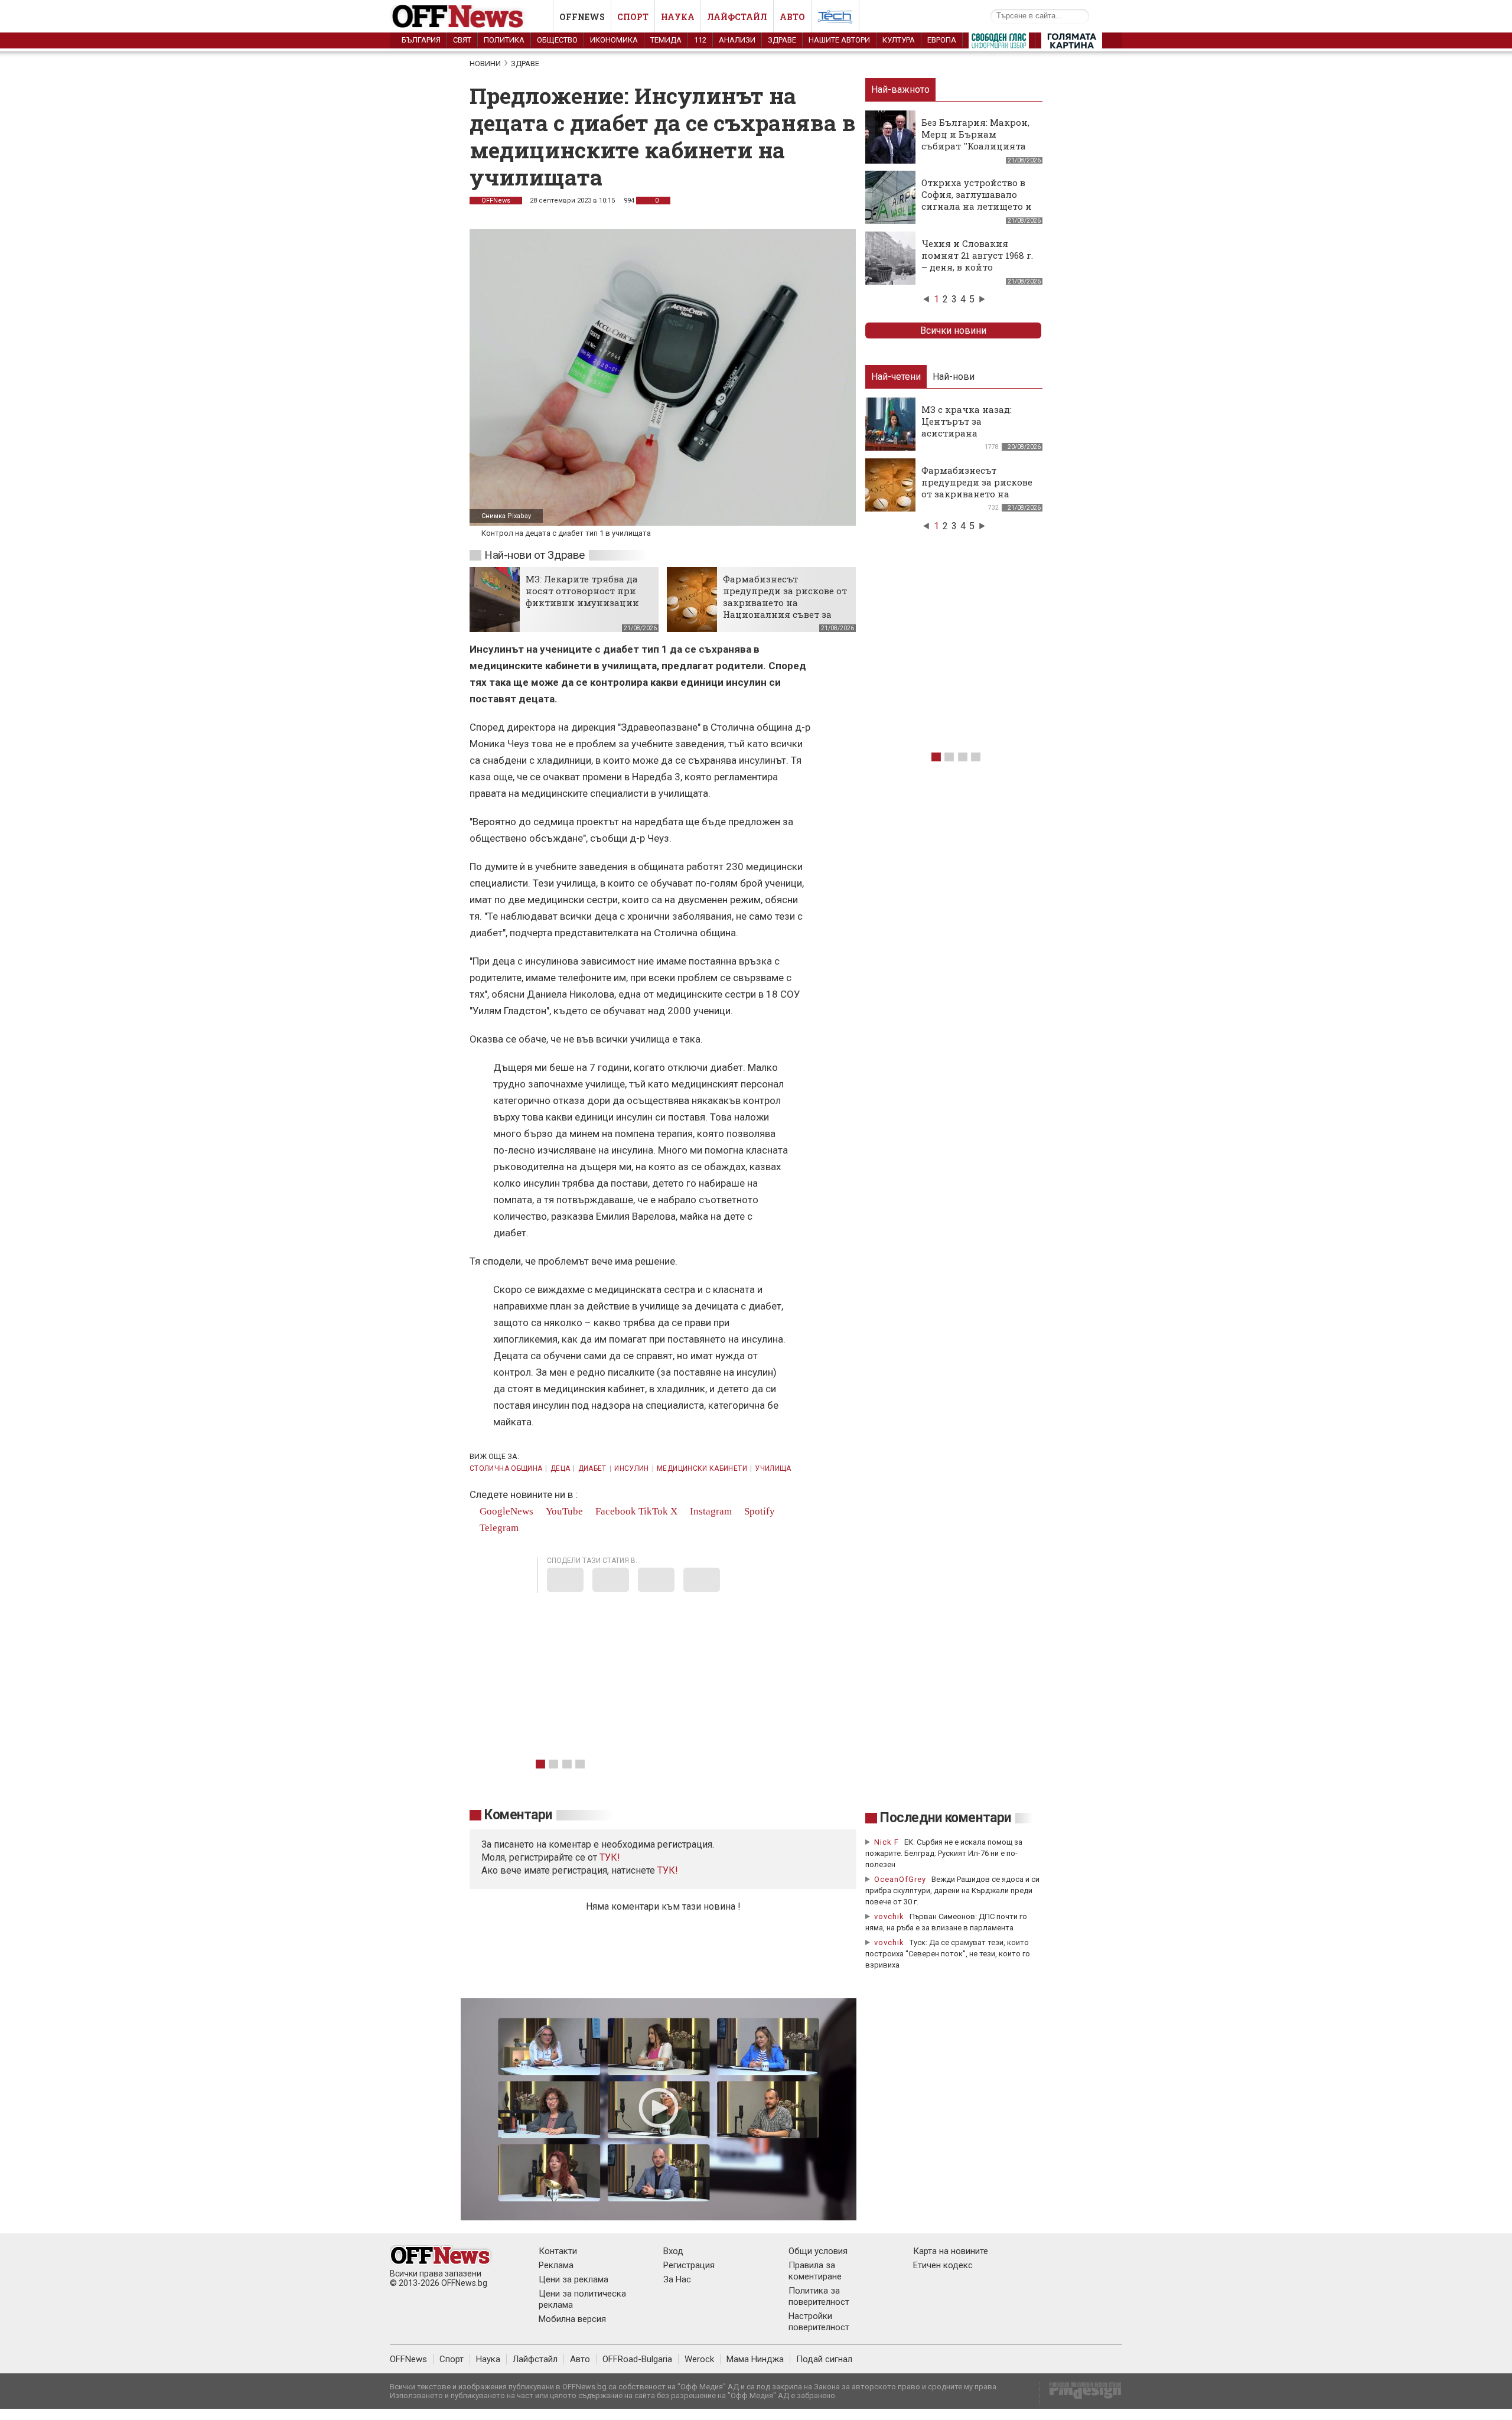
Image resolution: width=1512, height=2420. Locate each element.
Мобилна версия (572, 2319)
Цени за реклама (573, 2279)
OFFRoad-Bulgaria (637, 2359)
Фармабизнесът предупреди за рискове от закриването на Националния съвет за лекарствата (785, 602)
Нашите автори (839, 40)
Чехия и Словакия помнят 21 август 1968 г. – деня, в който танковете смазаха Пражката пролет (977, 267)
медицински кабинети (702, 1468)
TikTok (653, 1511)
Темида (666, 40)
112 (700, 40)
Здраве (782, 40)
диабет (592, 1468)
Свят (462, 40)
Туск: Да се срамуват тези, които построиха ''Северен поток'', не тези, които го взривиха (948, 1954)
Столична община (506, 1468)
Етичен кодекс (943, 2265)
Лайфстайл (737, 17)
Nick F (887, 1842)
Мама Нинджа (755, 2359)
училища (773, 1468)
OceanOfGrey (900, 1879)
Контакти (558, 2251)
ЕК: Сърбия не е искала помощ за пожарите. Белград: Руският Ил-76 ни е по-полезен (944, 1853)
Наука (678, 17)
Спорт (633, 17)
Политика (504, 40)
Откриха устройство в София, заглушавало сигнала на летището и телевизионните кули (977, 200)
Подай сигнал (824, 2359)
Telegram (498, 1528)
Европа (942, 40)
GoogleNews (505, 1511)
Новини (485, 63)
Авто (792, 17)
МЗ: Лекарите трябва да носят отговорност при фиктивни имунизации (582, 591)
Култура (899, 40)
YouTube (563, 1511)
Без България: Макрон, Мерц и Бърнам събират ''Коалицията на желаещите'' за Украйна (975, 146)
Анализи (737, 40)
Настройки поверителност (819, 2322)
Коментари (518, 1815)
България (421, 40)
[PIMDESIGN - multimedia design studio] (1081, 2394)
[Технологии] (835, 19)
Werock (699, 2359)
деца (560, 1468)
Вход (673, 2251)
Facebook (615, 1511)
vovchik (889, 1916)
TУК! (610, 1857)
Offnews (582, 17)
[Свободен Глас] (999, 43)
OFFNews (496, 201)
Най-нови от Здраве (535, 555)
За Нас (677, 2279)
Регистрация (689, 2265)
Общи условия (818, 2251)
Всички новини (953, 330)
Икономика (614, 40)
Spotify (758, 1511)
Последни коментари (946, 1818)
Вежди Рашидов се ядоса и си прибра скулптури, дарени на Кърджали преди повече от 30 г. (952, 1890)
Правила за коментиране (815, 2271)
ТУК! (668, 1870)
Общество (557, 40)
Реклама (556, 2265)
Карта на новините (951, 2251)
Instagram (710, 1511)
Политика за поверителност (819, 2296)
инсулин (632, 1468)
